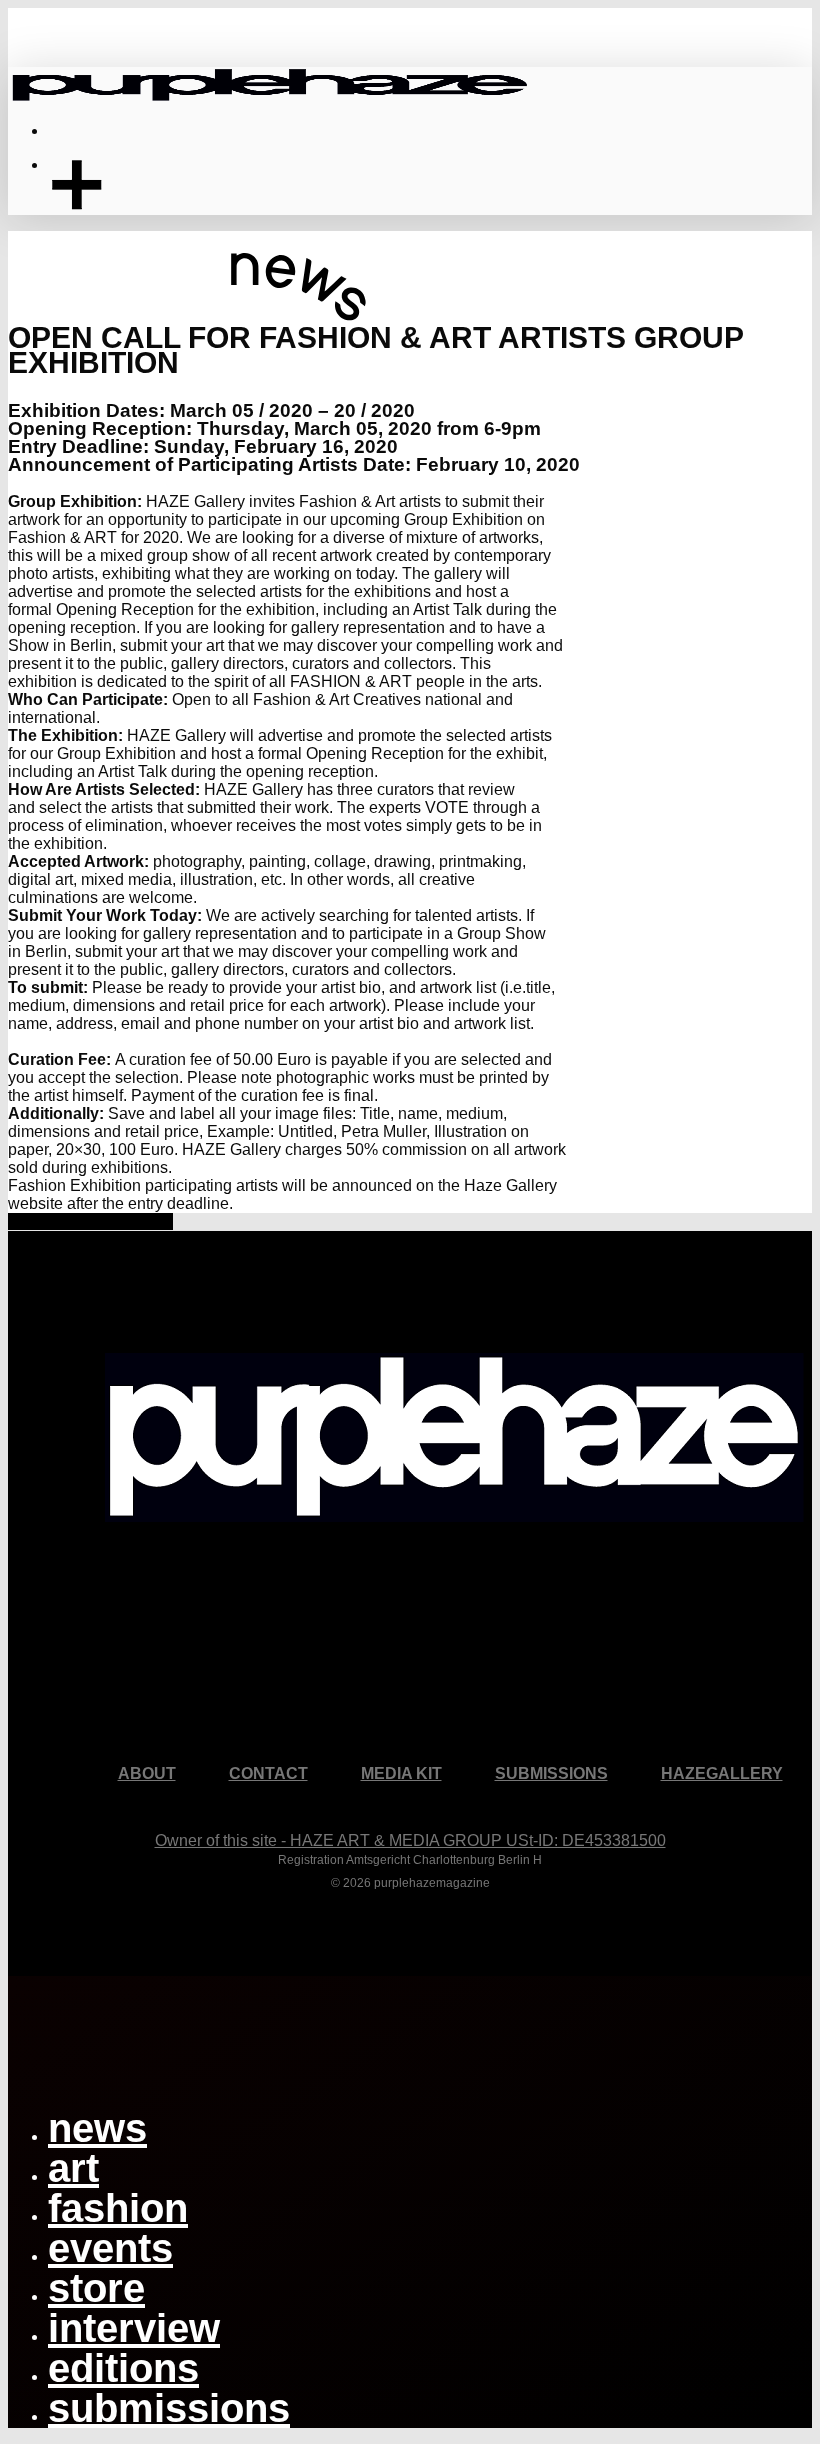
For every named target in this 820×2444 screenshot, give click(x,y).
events (110, 2248)
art (73, 2168)
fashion (118, 2208)
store (96, 2288)
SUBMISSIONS (551, 1773)
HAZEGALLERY (722, 1773)
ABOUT (147, 1773)
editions (123, 2368)
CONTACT (268, 1773)
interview (134, 2328)
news (97, 2128)
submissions (169, 2408)
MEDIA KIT (401, 1773)
